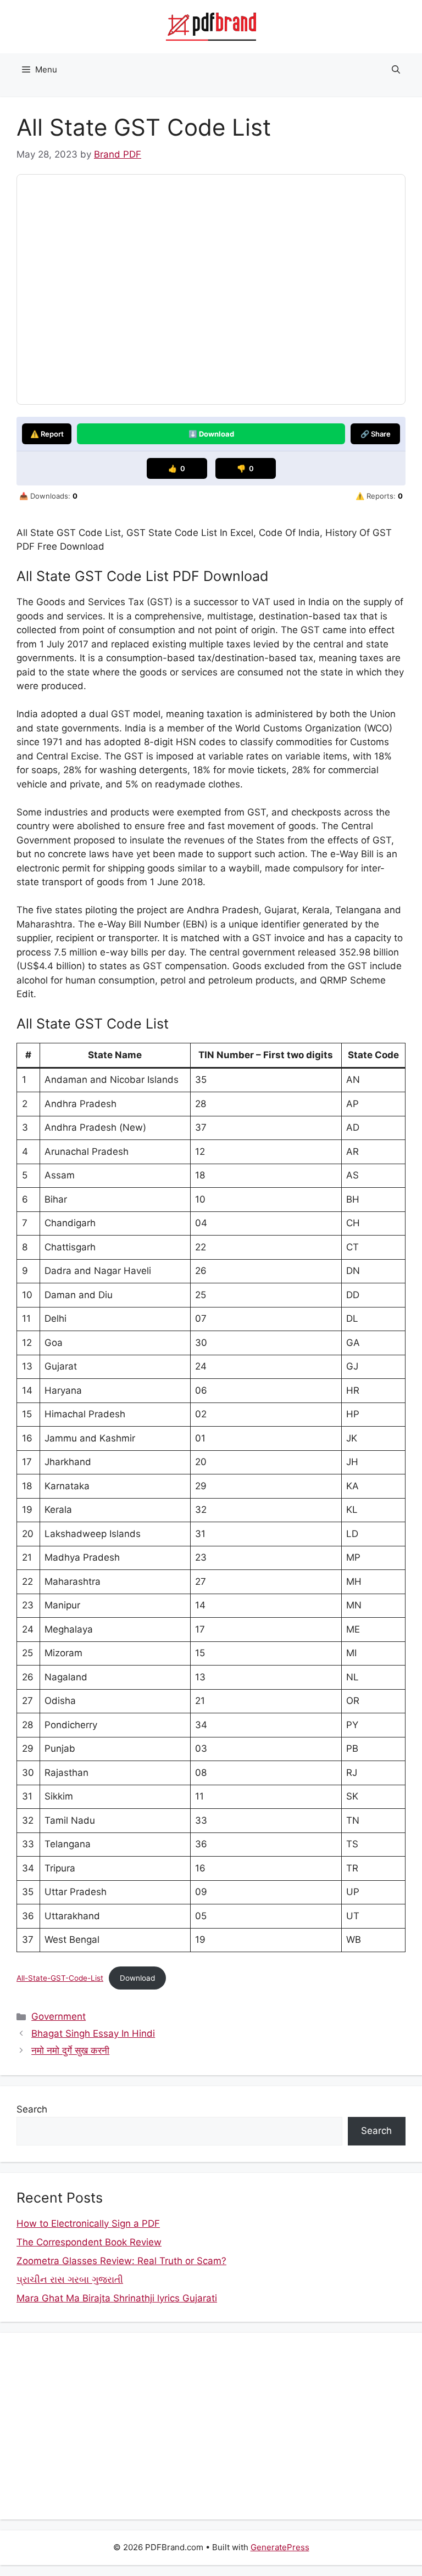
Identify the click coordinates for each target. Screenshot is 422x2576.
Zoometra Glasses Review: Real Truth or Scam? (121, 2261)
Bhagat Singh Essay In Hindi (93, 2033)
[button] (396, 70)
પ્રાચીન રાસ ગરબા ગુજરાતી (70, 2279)
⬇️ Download (211, 434)
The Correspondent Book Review (89, 2242)
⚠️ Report (47, 434)
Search (32, 2109)
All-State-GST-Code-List (60, 1978)
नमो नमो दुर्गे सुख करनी (70, 2050)
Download (137, 1978)
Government (59, 2016)
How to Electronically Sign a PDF (88, 2223)
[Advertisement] (211, 2426)
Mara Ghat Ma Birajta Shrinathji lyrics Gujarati (117, 2298)
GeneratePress (280, 2547)
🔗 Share (376, 434)
